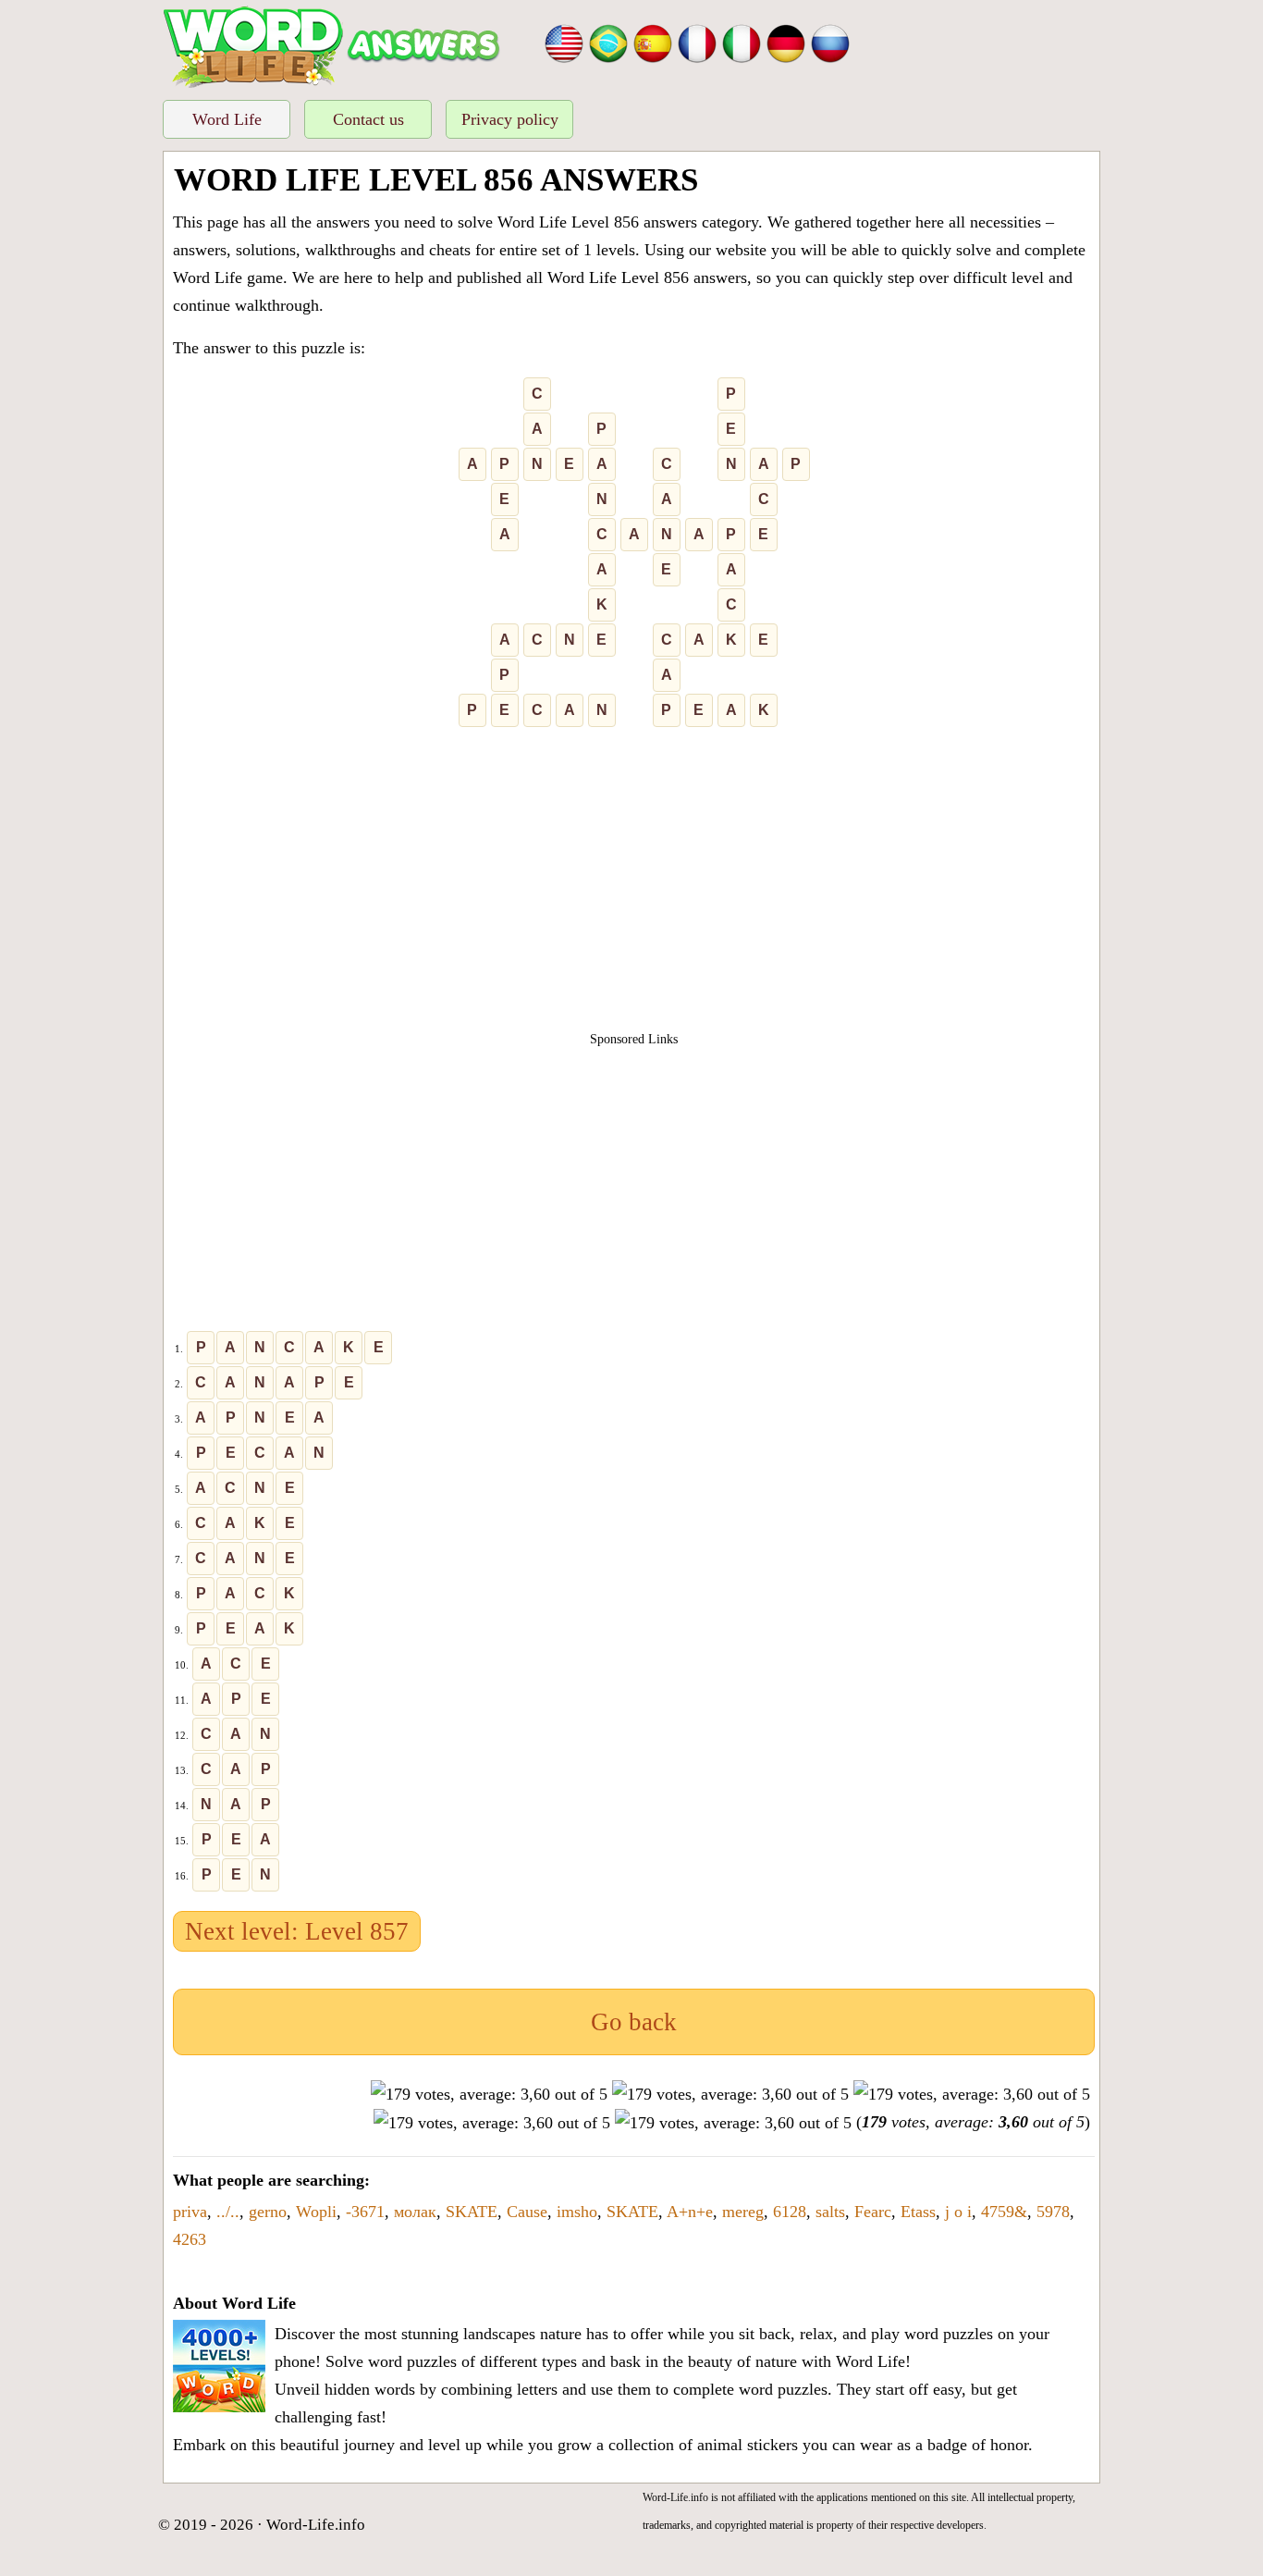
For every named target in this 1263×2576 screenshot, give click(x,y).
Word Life (227, 119)
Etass (918, 2212)
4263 (190, 2239)
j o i (958, 2212)
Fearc (873, 2212)
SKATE (472, 2212)
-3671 (365, 2212)
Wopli (316, 2212)
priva (190, 2212)
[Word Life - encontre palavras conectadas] (608, 42)
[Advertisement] (634, 887)
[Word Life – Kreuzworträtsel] (786, 42)
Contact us (368, 119)
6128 (790, 2212)
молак (415, 2212)
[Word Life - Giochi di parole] (742, 42)
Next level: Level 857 (297, 1931)
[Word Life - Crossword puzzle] (564, 42)
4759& (1004, 2212)
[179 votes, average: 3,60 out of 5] (489, 2094)
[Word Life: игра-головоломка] (830, 42)
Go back (634, 2022)
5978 (1053, 2212)
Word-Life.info (316, 2525)
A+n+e (690, 2212)
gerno (268, 2212)
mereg (743, 2212)
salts (830, 2212)
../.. (228, 2212)
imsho (577, 2212)
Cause (527, 2212)
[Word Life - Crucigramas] (653, 42)
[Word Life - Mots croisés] (697, 42)
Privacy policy (510, 119)
